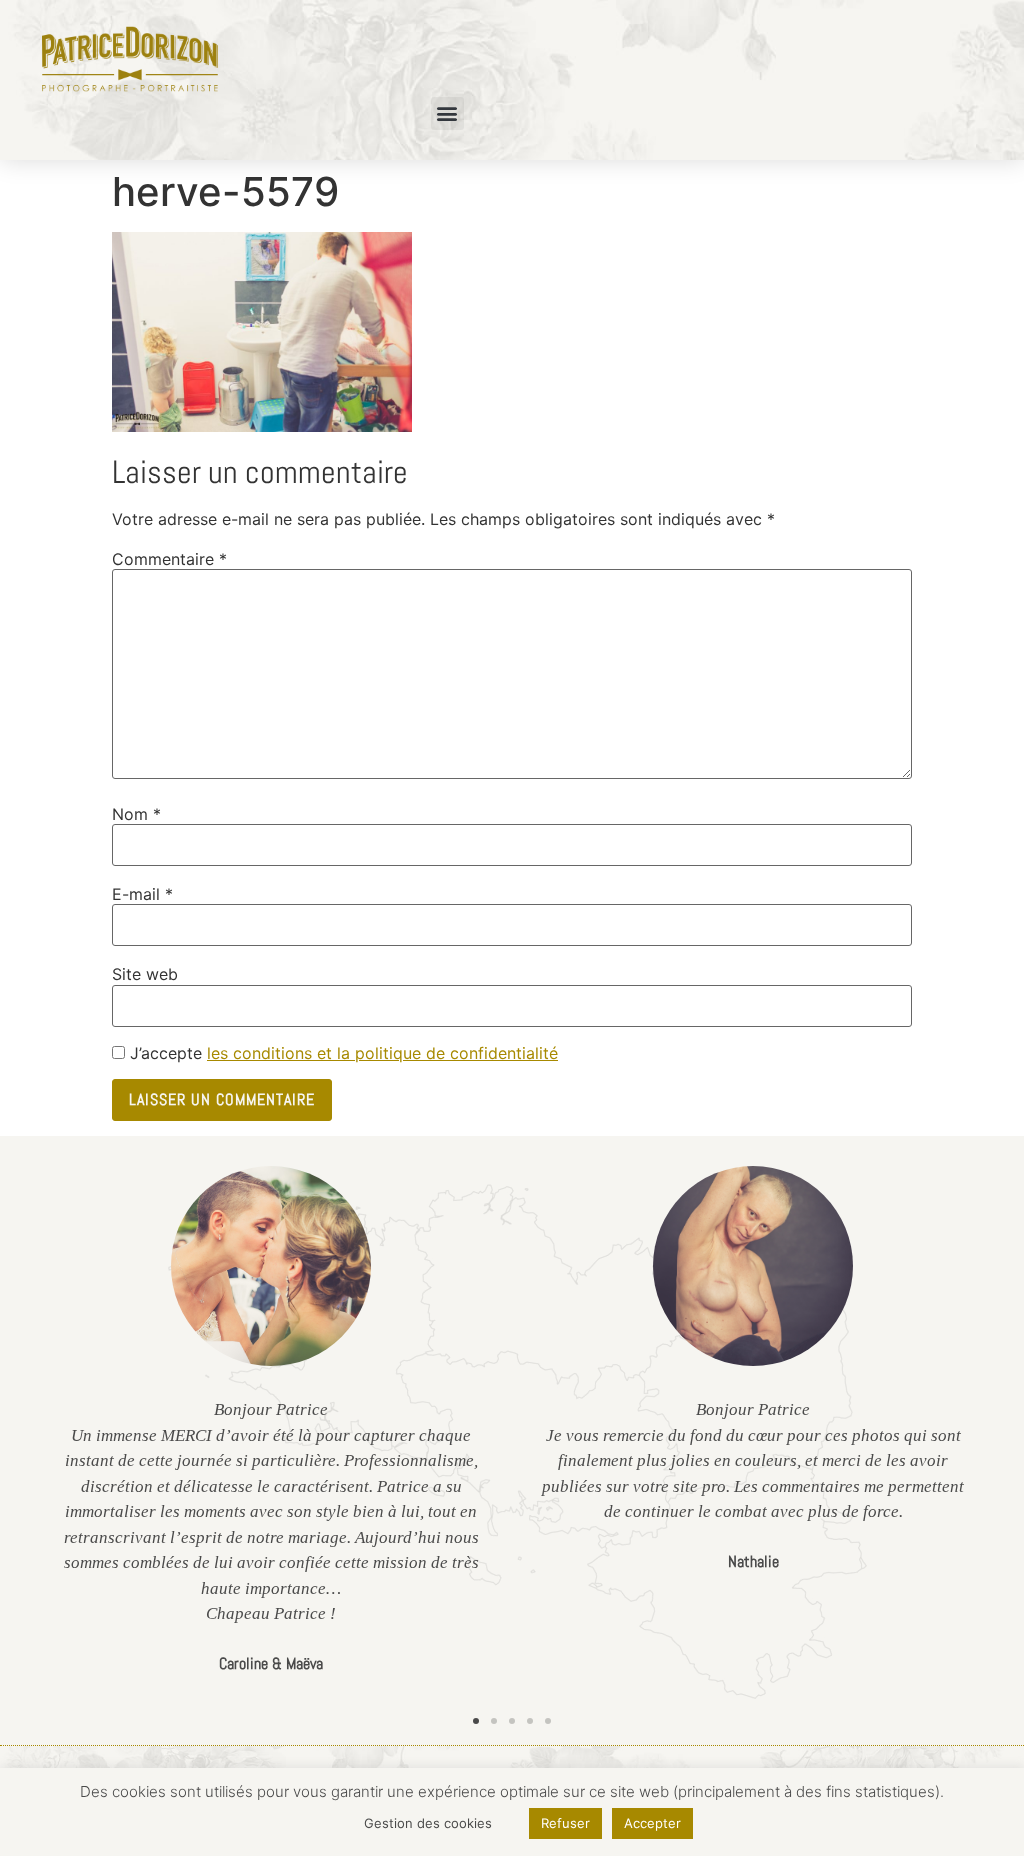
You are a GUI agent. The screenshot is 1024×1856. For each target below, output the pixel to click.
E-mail (142, 894)
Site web (145, 974)
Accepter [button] (652, 1823)
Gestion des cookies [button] (428, 1823)
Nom (136, 814)
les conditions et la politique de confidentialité (382, 1053)
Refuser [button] (565, 1823)
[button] (447, 113)
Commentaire (169, 559)
